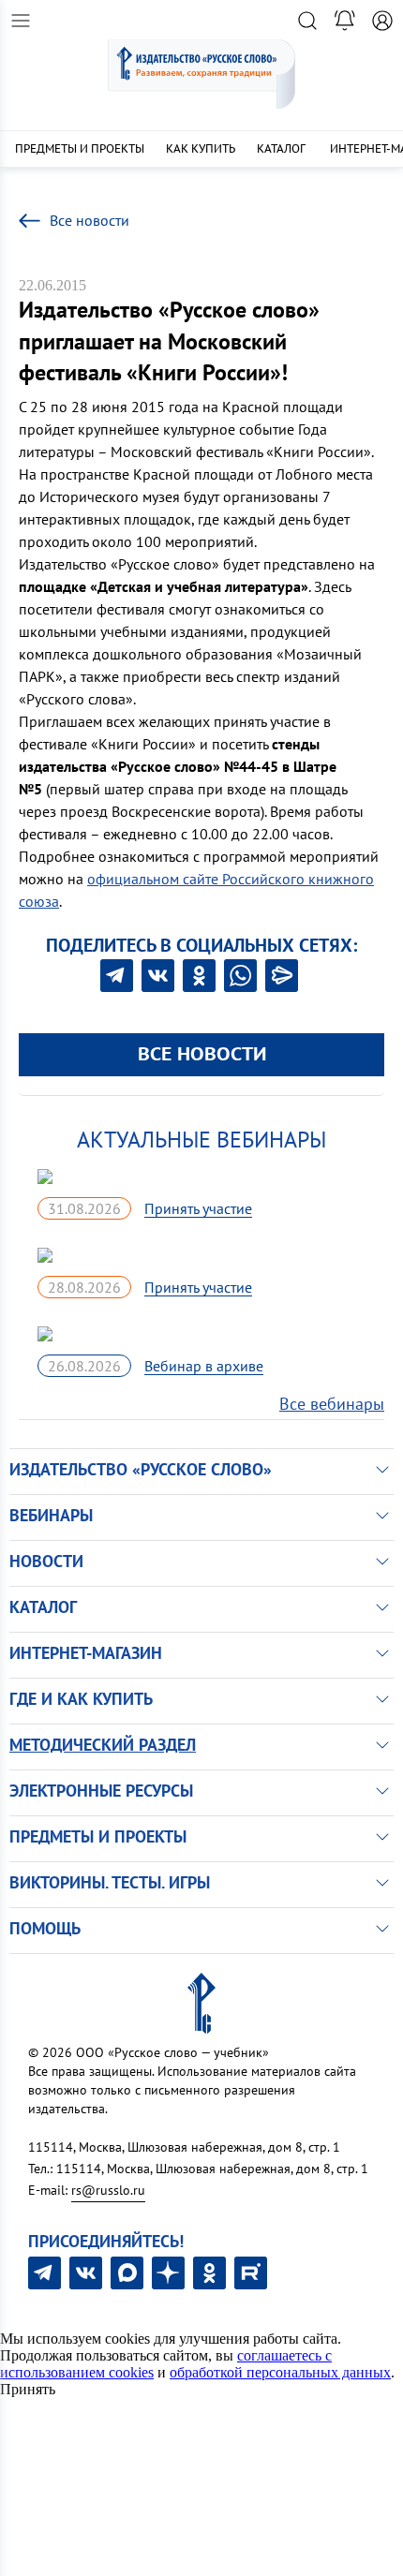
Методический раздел (103, 1745)
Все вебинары (332, 1404)
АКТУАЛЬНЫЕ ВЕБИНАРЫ (201, 1140)
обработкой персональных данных (280, 2372)
